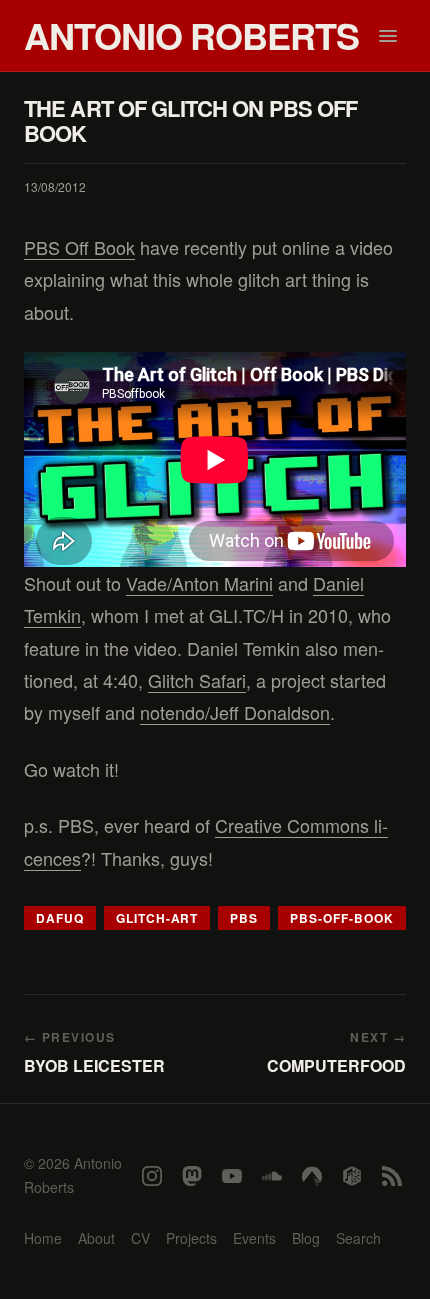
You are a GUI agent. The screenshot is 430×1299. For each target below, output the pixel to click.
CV (140, 1238)
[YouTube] (232, 1176)
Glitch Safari (197, 680)
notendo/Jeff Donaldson (235, 712)
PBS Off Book (79, 247)
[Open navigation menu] (388, 36)
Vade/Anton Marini (199, 583)
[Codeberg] (312, 1176)
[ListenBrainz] (352, 1176)
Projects (191, 1238)
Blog (306, 1238)
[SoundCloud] (272, 1176)
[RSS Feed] (392, 1176)
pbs (244, 918)
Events (254, 1238)
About (96, 1238)
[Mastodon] (192, 1176)
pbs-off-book (342, 918)
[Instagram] (152, 1176)
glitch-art (157, 918)
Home (43, 1238)
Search (358, 1238)
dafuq (60, 918)
